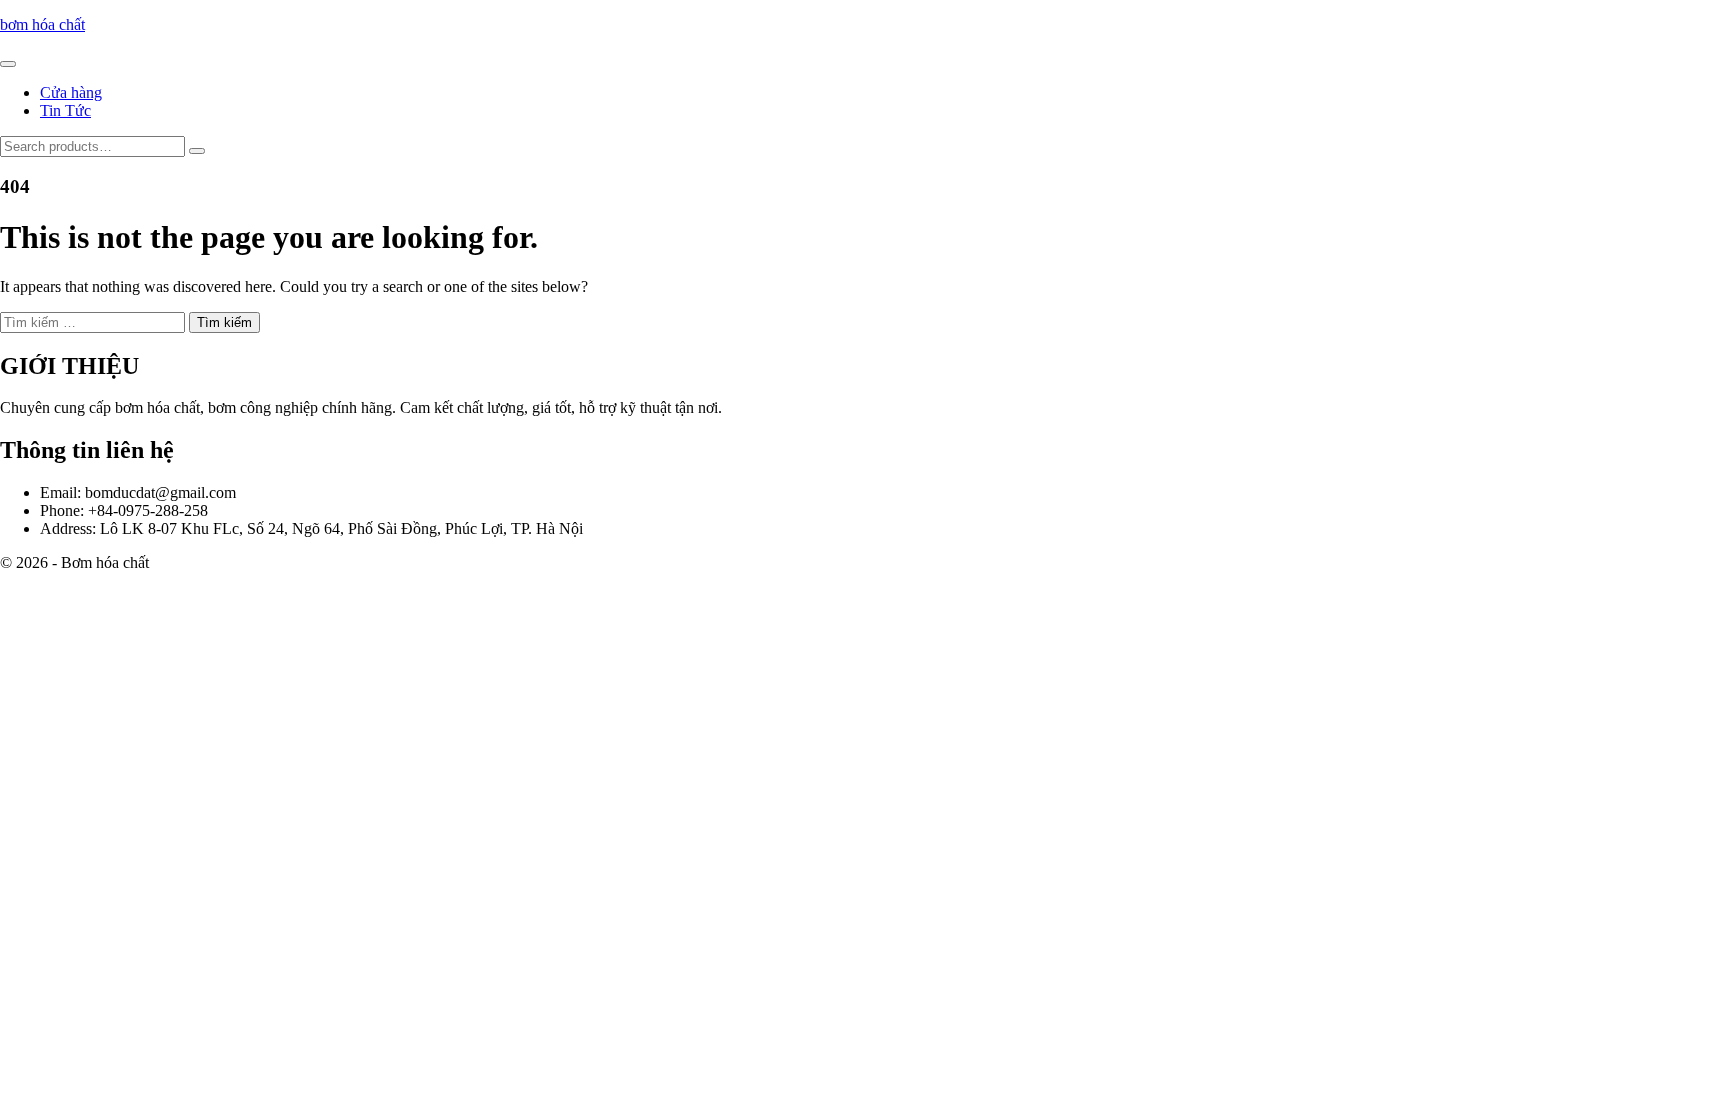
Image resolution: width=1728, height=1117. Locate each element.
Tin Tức (65, 110)
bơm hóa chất (42, 24)
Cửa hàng (71, 92)
